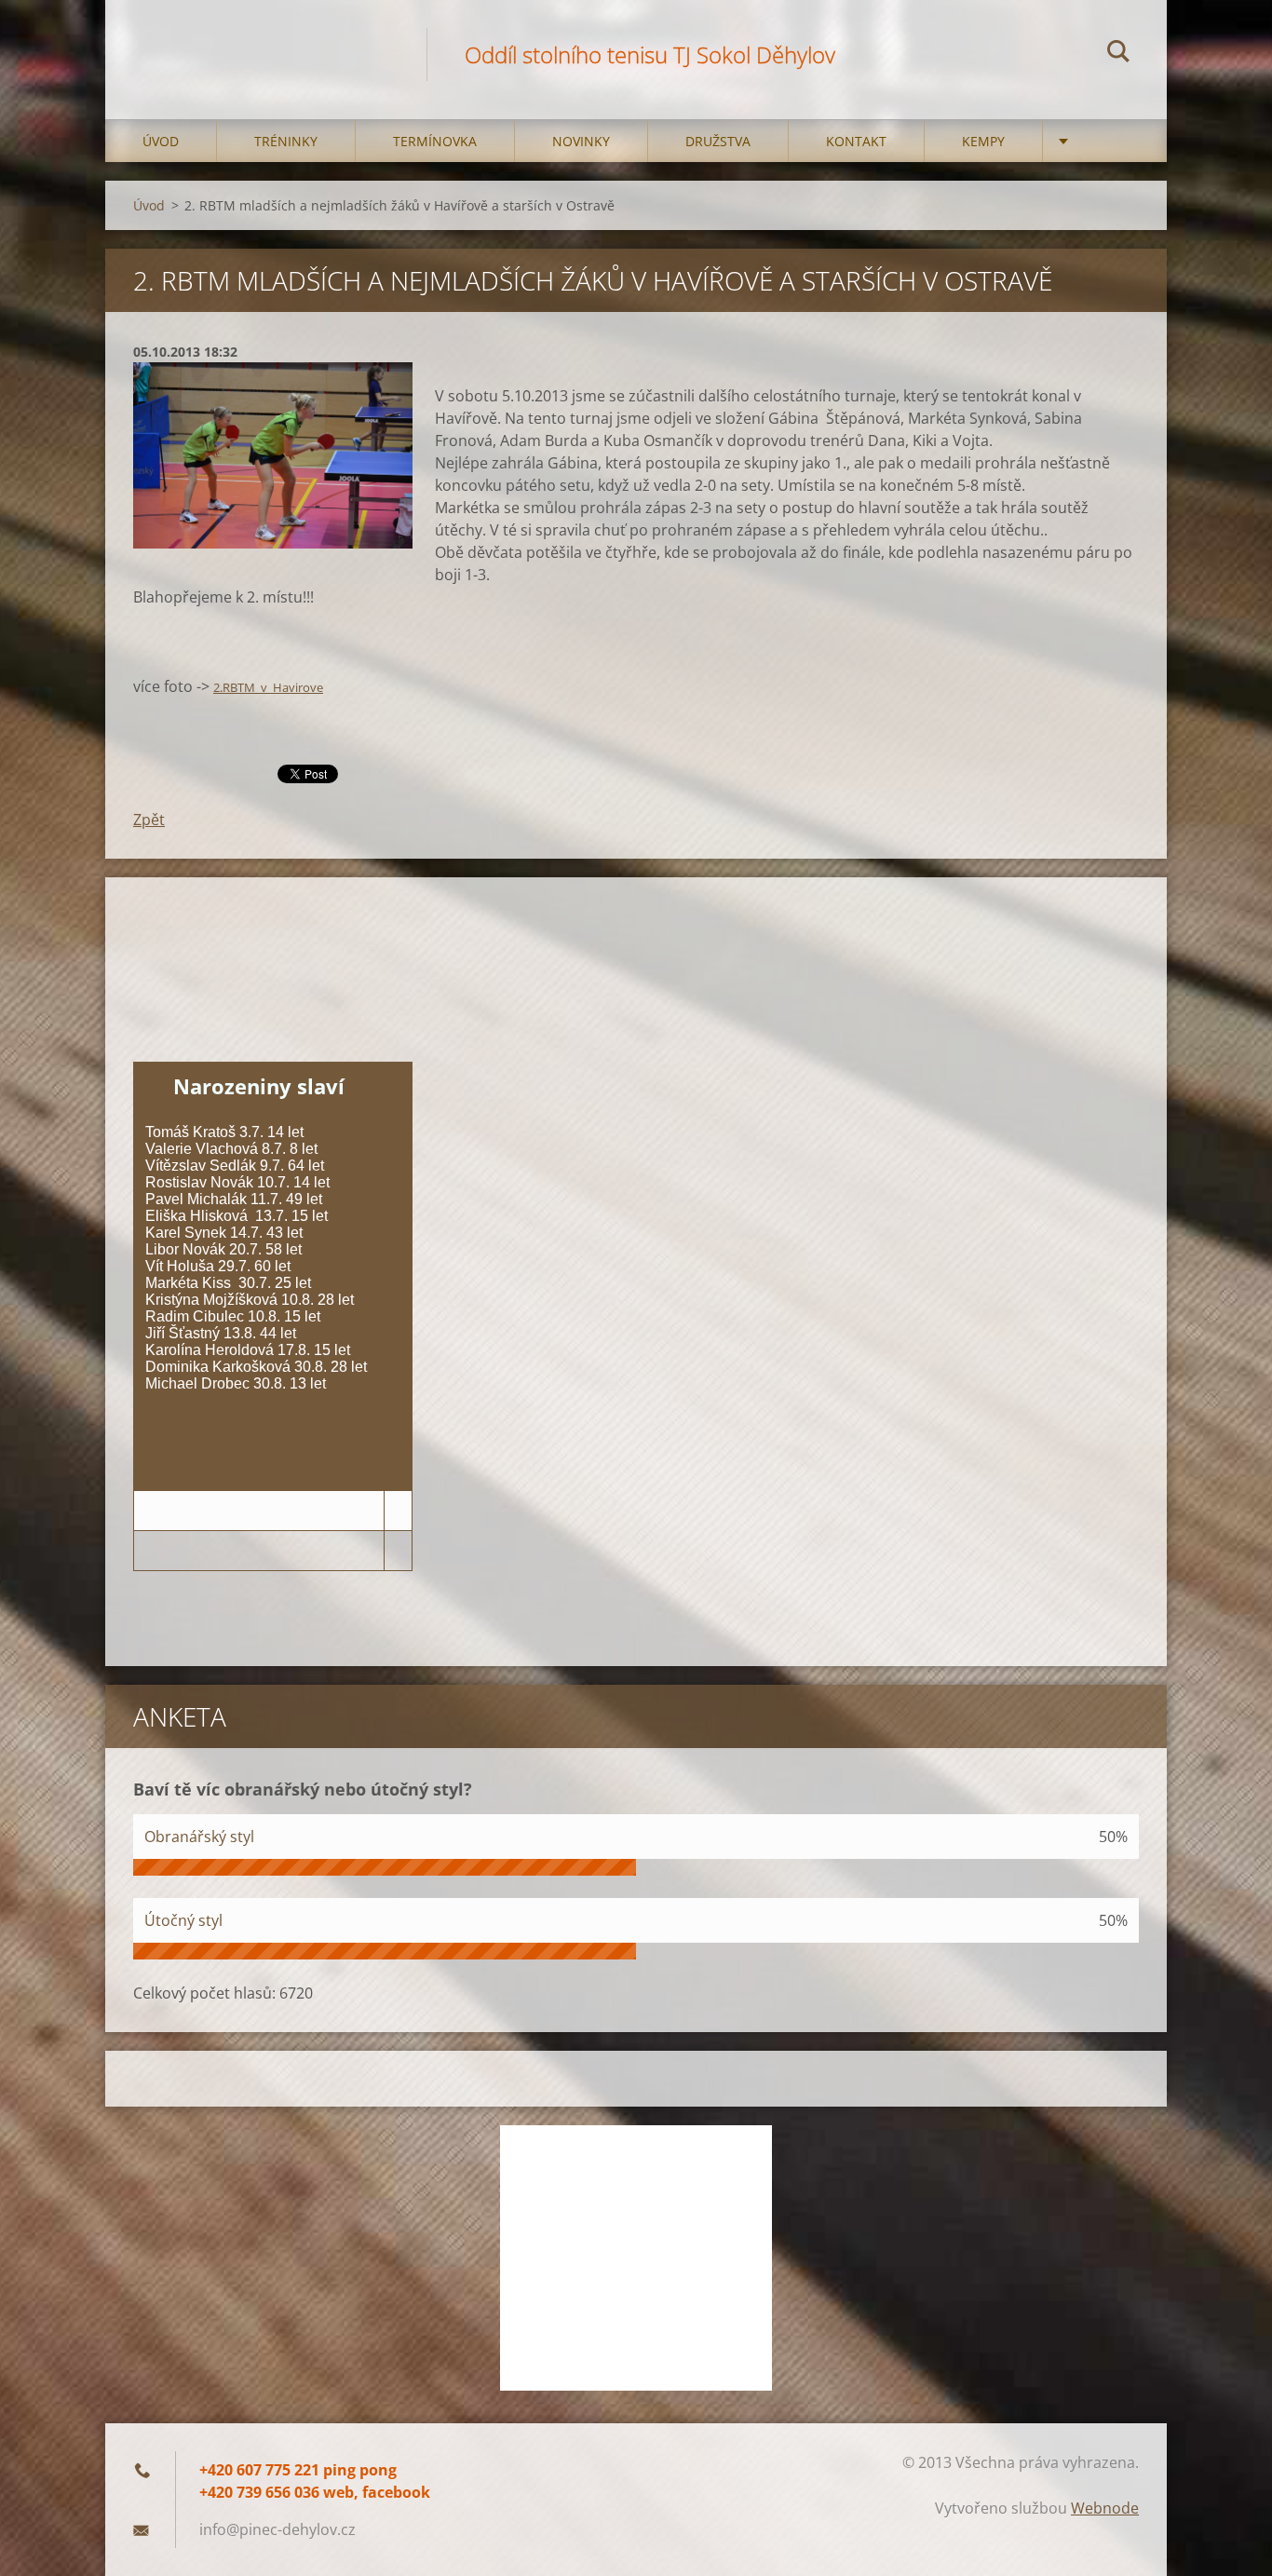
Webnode (1105, 2508)
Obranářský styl (199, 1837)
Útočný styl (183, 1920)
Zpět (149, 820)
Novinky (581, 141)
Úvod (161, 141)
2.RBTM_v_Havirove (268, 687)
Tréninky (286, 141)
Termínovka (435, 141)
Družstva (718, 141)
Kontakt (856, 141)
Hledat (1118, 54)
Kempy (983, 141)
